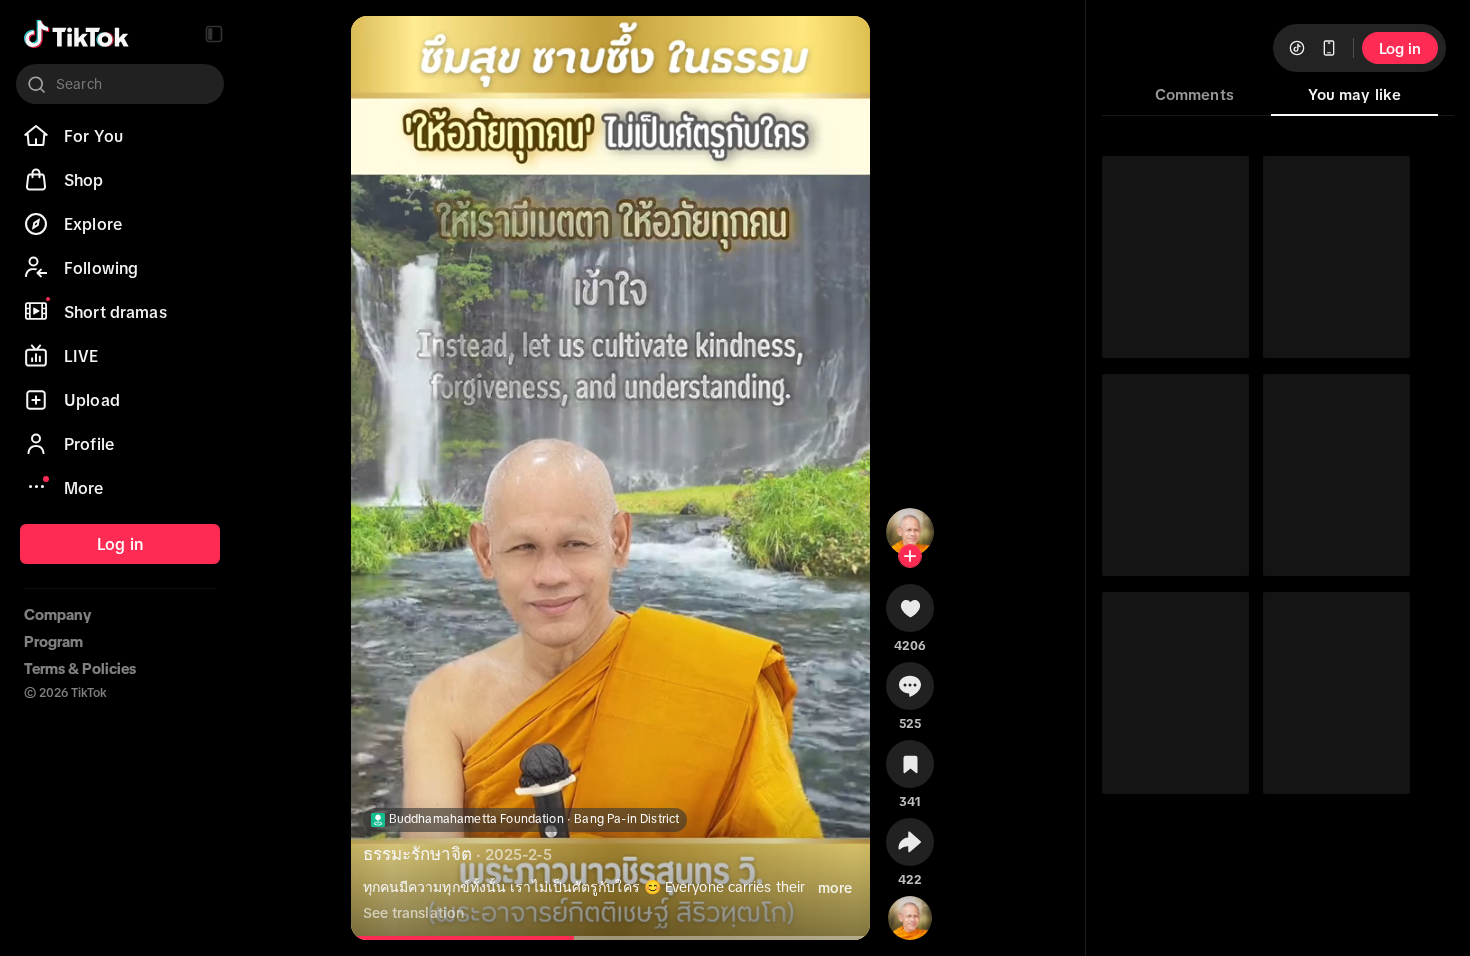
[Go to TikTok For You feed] (76, 34)
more (835, 888)
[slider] (475, 938)
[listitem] (120, 136)
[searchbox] (120, 84)
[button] (214, 34)
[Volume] (379, 48)
